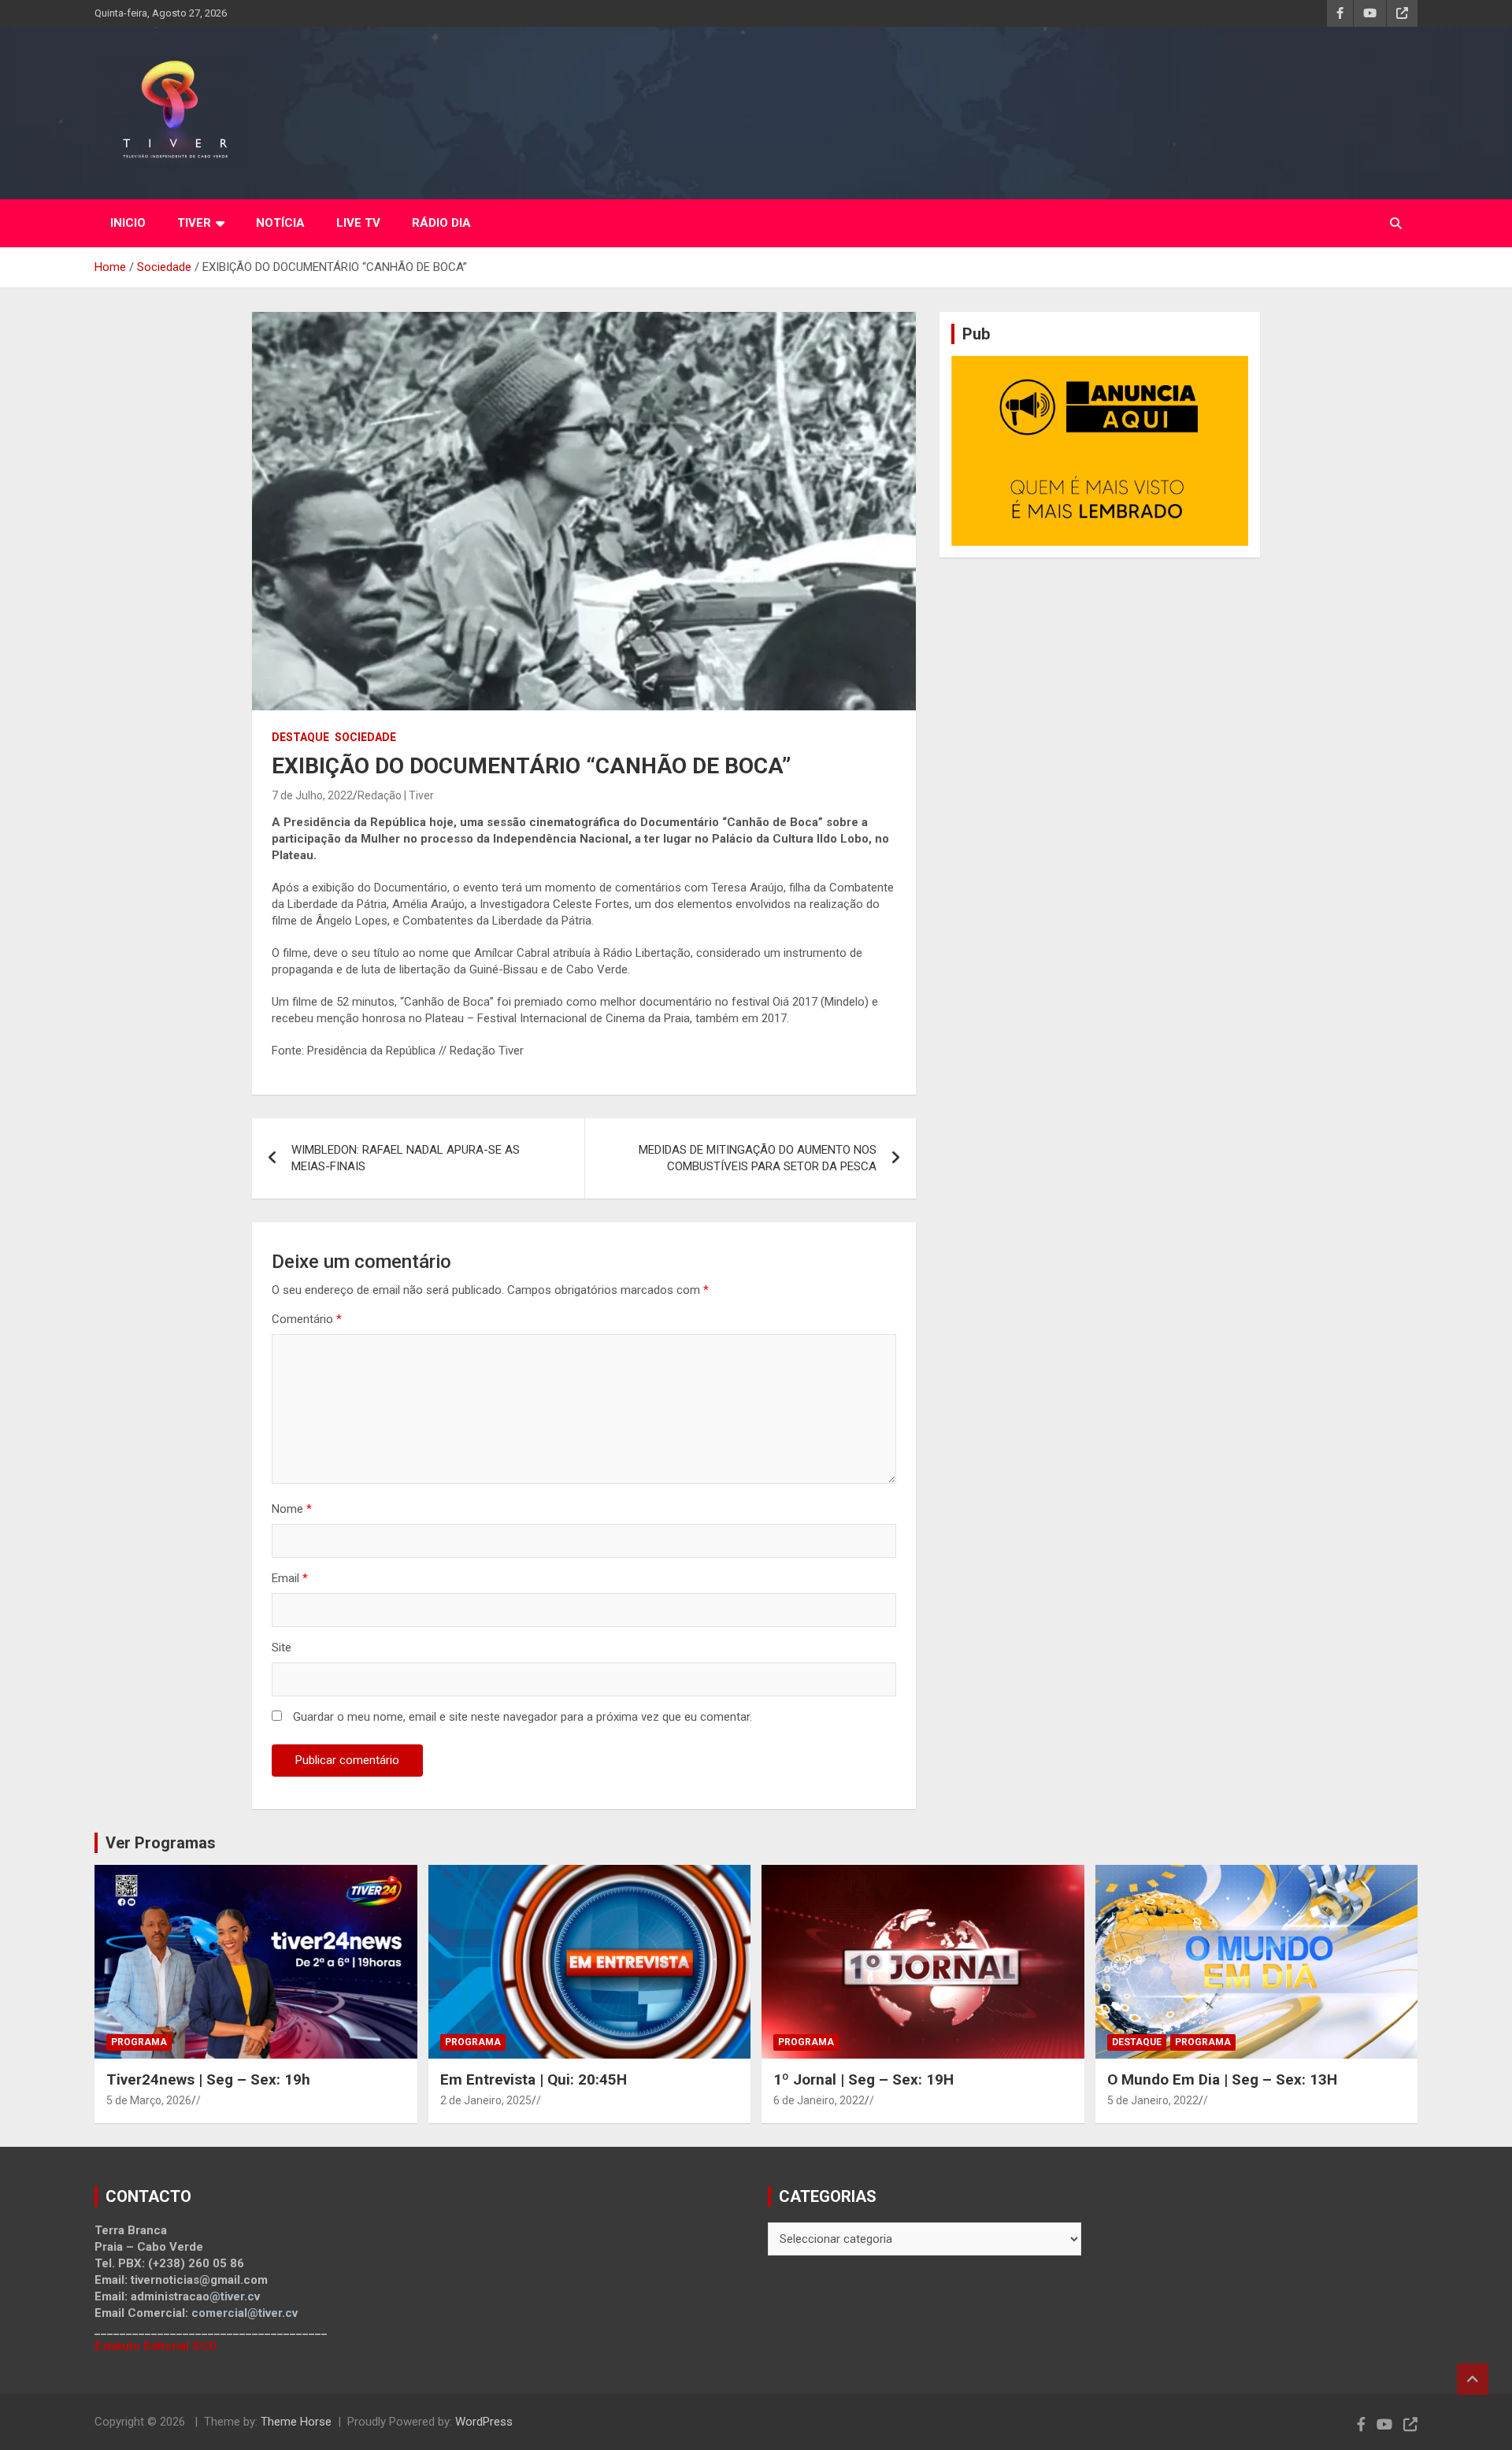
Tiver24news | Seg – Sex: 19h (208, 2079)
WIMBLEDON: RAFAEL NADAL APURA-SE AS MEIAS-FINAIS (406, 1158)
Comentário (307, 1319)
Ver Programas (161, 1843)
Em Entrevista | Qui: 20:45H (534, 2079)
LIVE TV (358, 223)
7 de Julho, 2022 (312, 795)
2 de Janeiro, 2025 (486, 2100)
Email (290, 1578)
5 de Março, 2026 (149, 2100)
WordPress (484, 2422)
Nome (292, 1509)
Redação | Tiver (396, 795)
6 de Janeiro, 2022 (819, 2100)
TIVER (194, 223)
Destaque (300, 737)
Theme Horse (296, 2422)
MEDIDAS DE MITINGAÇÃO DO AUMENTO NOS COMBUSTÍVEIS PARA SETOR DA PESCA (758, 1158)
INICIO (128, 223)
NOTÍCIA (280, 223)
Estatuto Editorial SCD (156, 2346)
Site (282, 1648)
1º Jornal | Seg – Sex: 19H (863, 2079)
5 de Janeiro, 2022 (1153, 2100)
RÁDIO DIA (441, 223)
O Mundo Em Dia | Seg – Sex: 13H (1222, 2079)
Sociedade (365, 737)
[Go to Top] (1473, 2379)
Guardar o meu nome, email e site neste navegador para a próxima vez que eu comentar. (523, 1717)
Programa (139, 2042)
